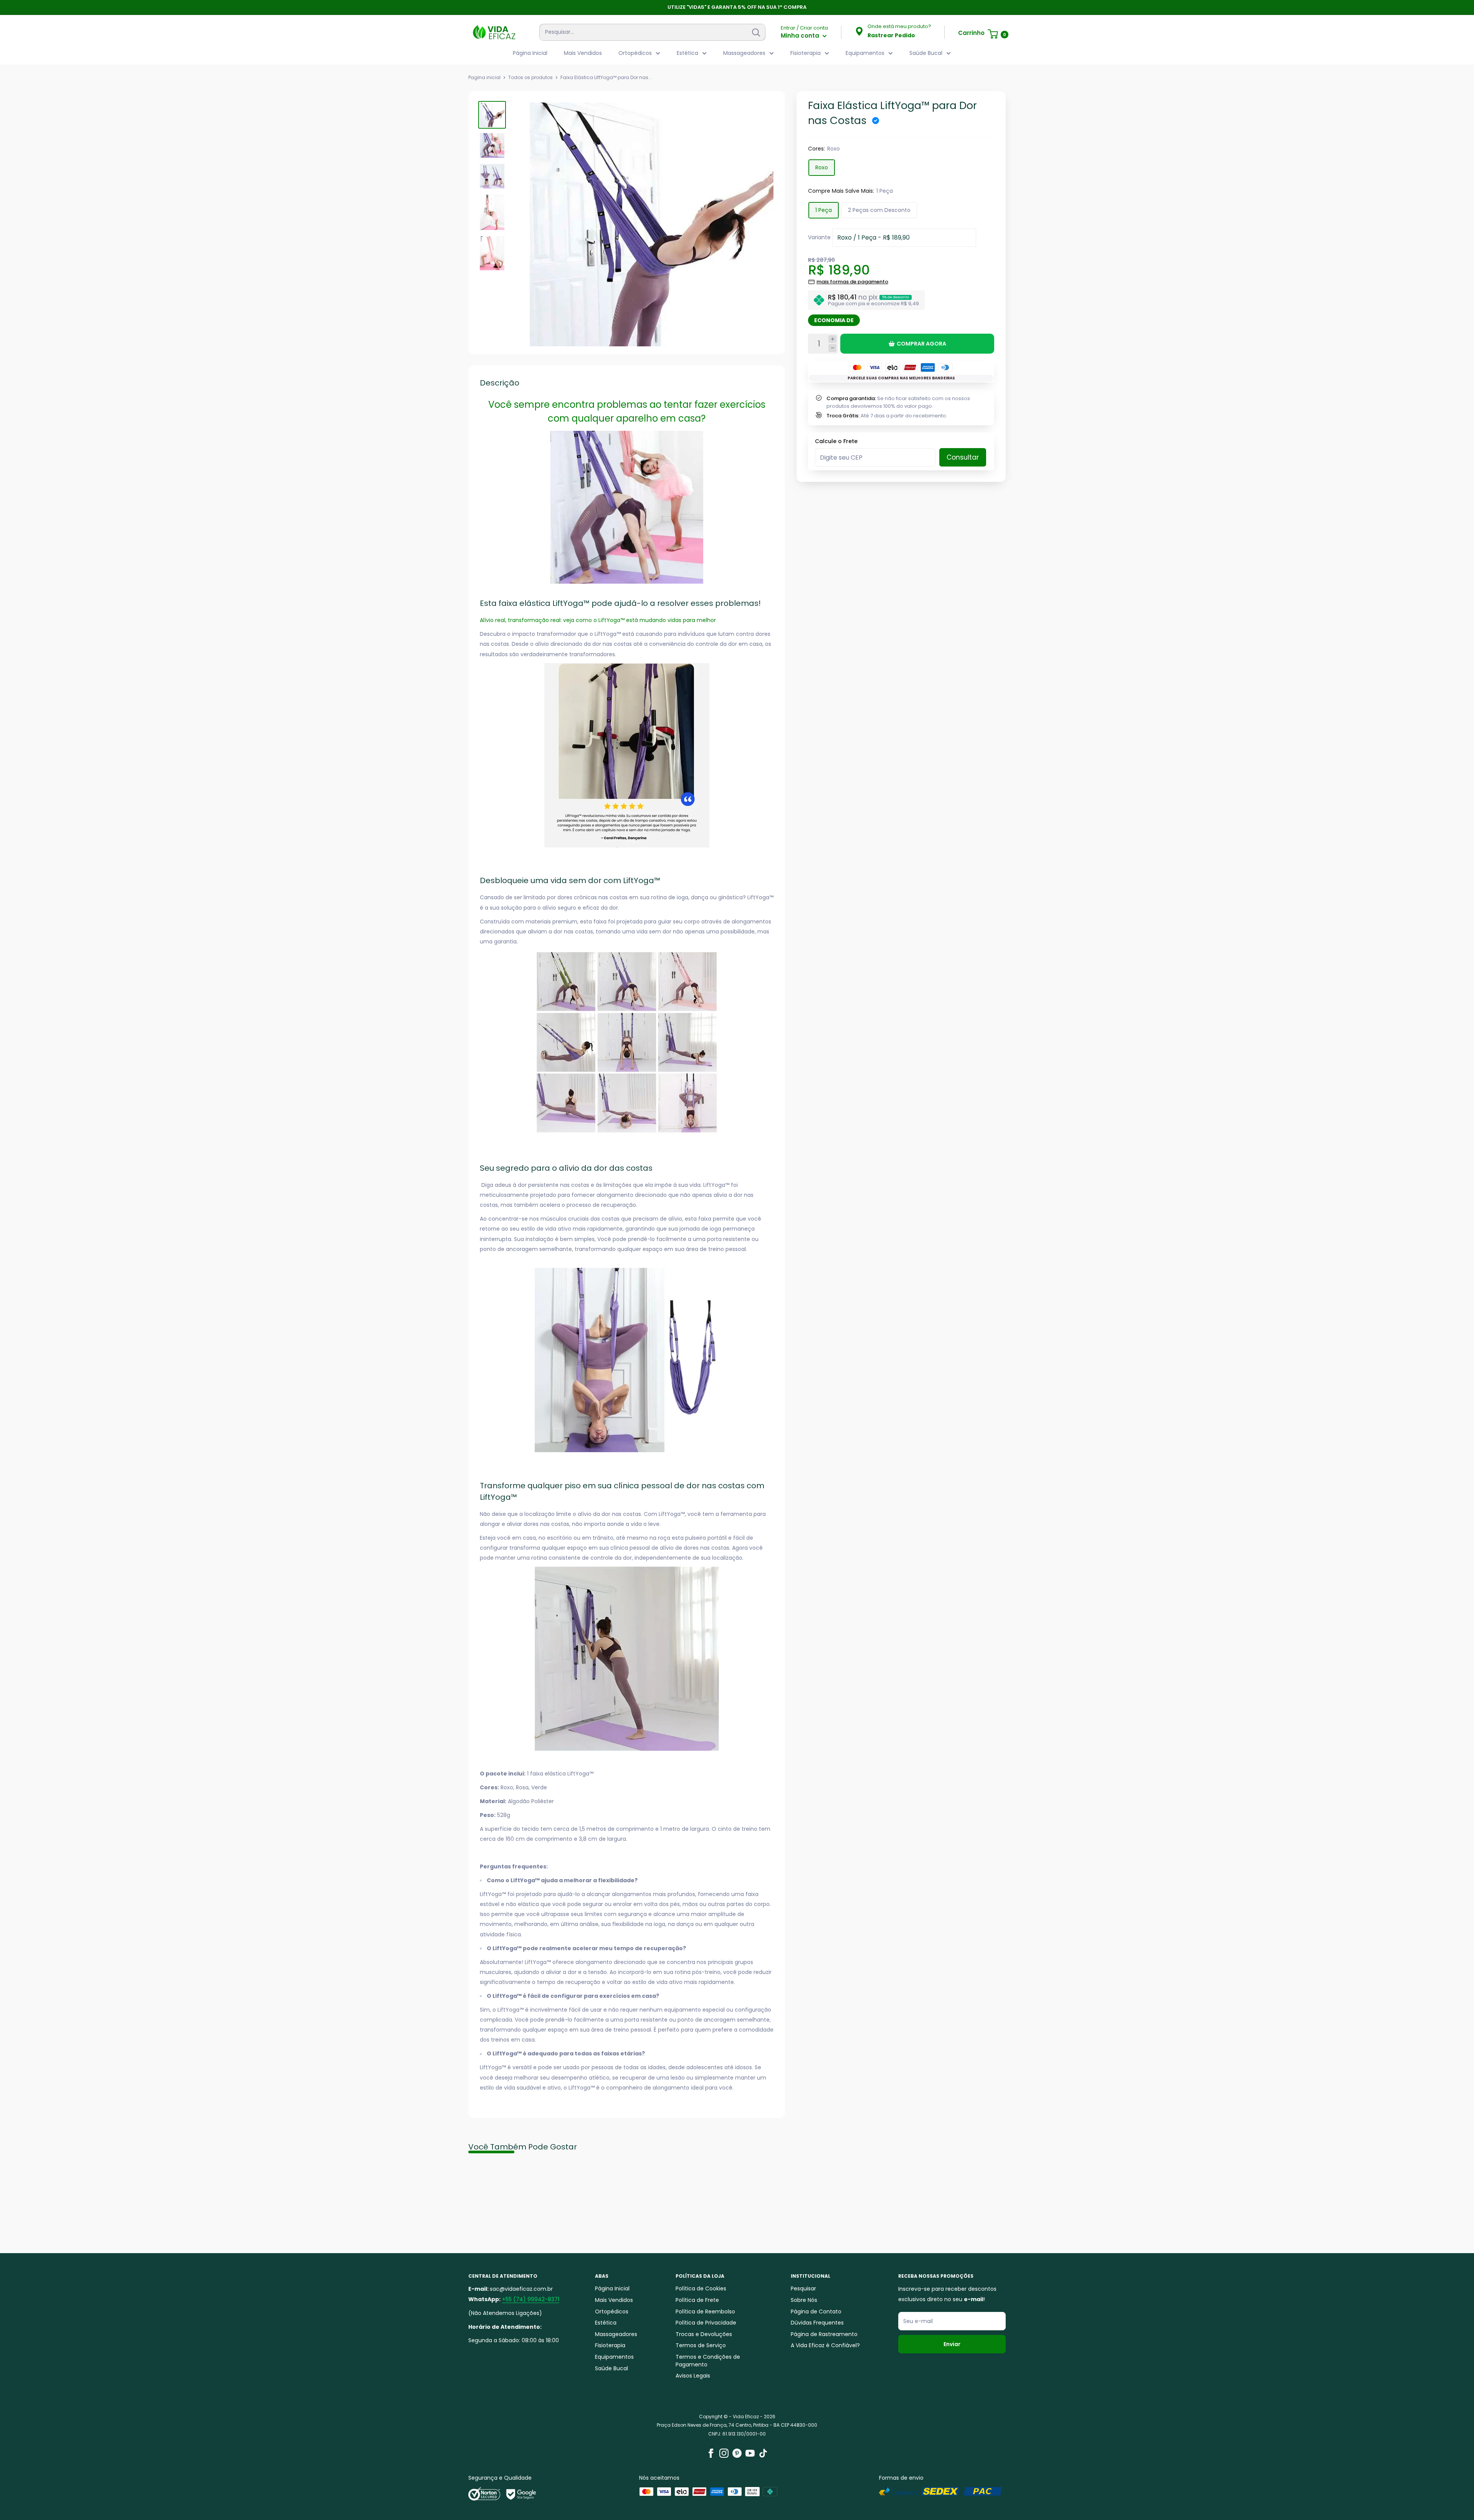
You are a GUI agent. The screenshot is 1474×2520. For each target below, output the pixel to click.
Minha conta (801, 36)
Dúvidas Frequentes (817, 2323)
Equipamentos (865, 53)
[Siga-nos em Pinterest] (737, 2453)
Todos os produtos (530, 77)
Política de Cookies (701, 2288)
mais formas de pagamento (852, 282)
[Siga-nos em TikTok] (763, 2453)
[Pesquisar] (756, 32)
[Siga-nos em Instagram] (724, 2453)
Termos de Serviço (701, 2345)
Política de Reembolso (705, 2312)
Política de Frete (697, 2300)
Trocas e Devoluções (704, 2334)
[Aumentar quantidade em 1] (832, 339)
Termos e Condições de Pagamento (708, 2361)
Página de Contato (816, 2312)
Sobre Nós (804, 2300)
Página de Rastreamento (824, 2334)
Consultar (963, 457)
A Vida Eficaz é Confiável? (825, 2345)
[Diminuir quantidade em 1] (832, 348)
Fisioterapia (806, 53)
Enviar (952, 2344)
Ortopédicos (635, 53)
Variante (819, 237)
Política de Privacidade (706, 2323)
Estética (687, 53)
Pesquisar (803, 2288)
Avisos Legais (693, 2376)
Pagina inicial (484, 77)
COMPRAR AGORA (921, 344)
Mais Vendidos (583, 53)
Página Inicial (530, 53)
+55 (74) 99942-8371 (531, 2299)
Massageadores (744, 53)
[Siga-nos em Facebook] (711, 2453)
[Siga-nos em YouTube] (750, 2453)
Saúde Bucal (926, 53)
